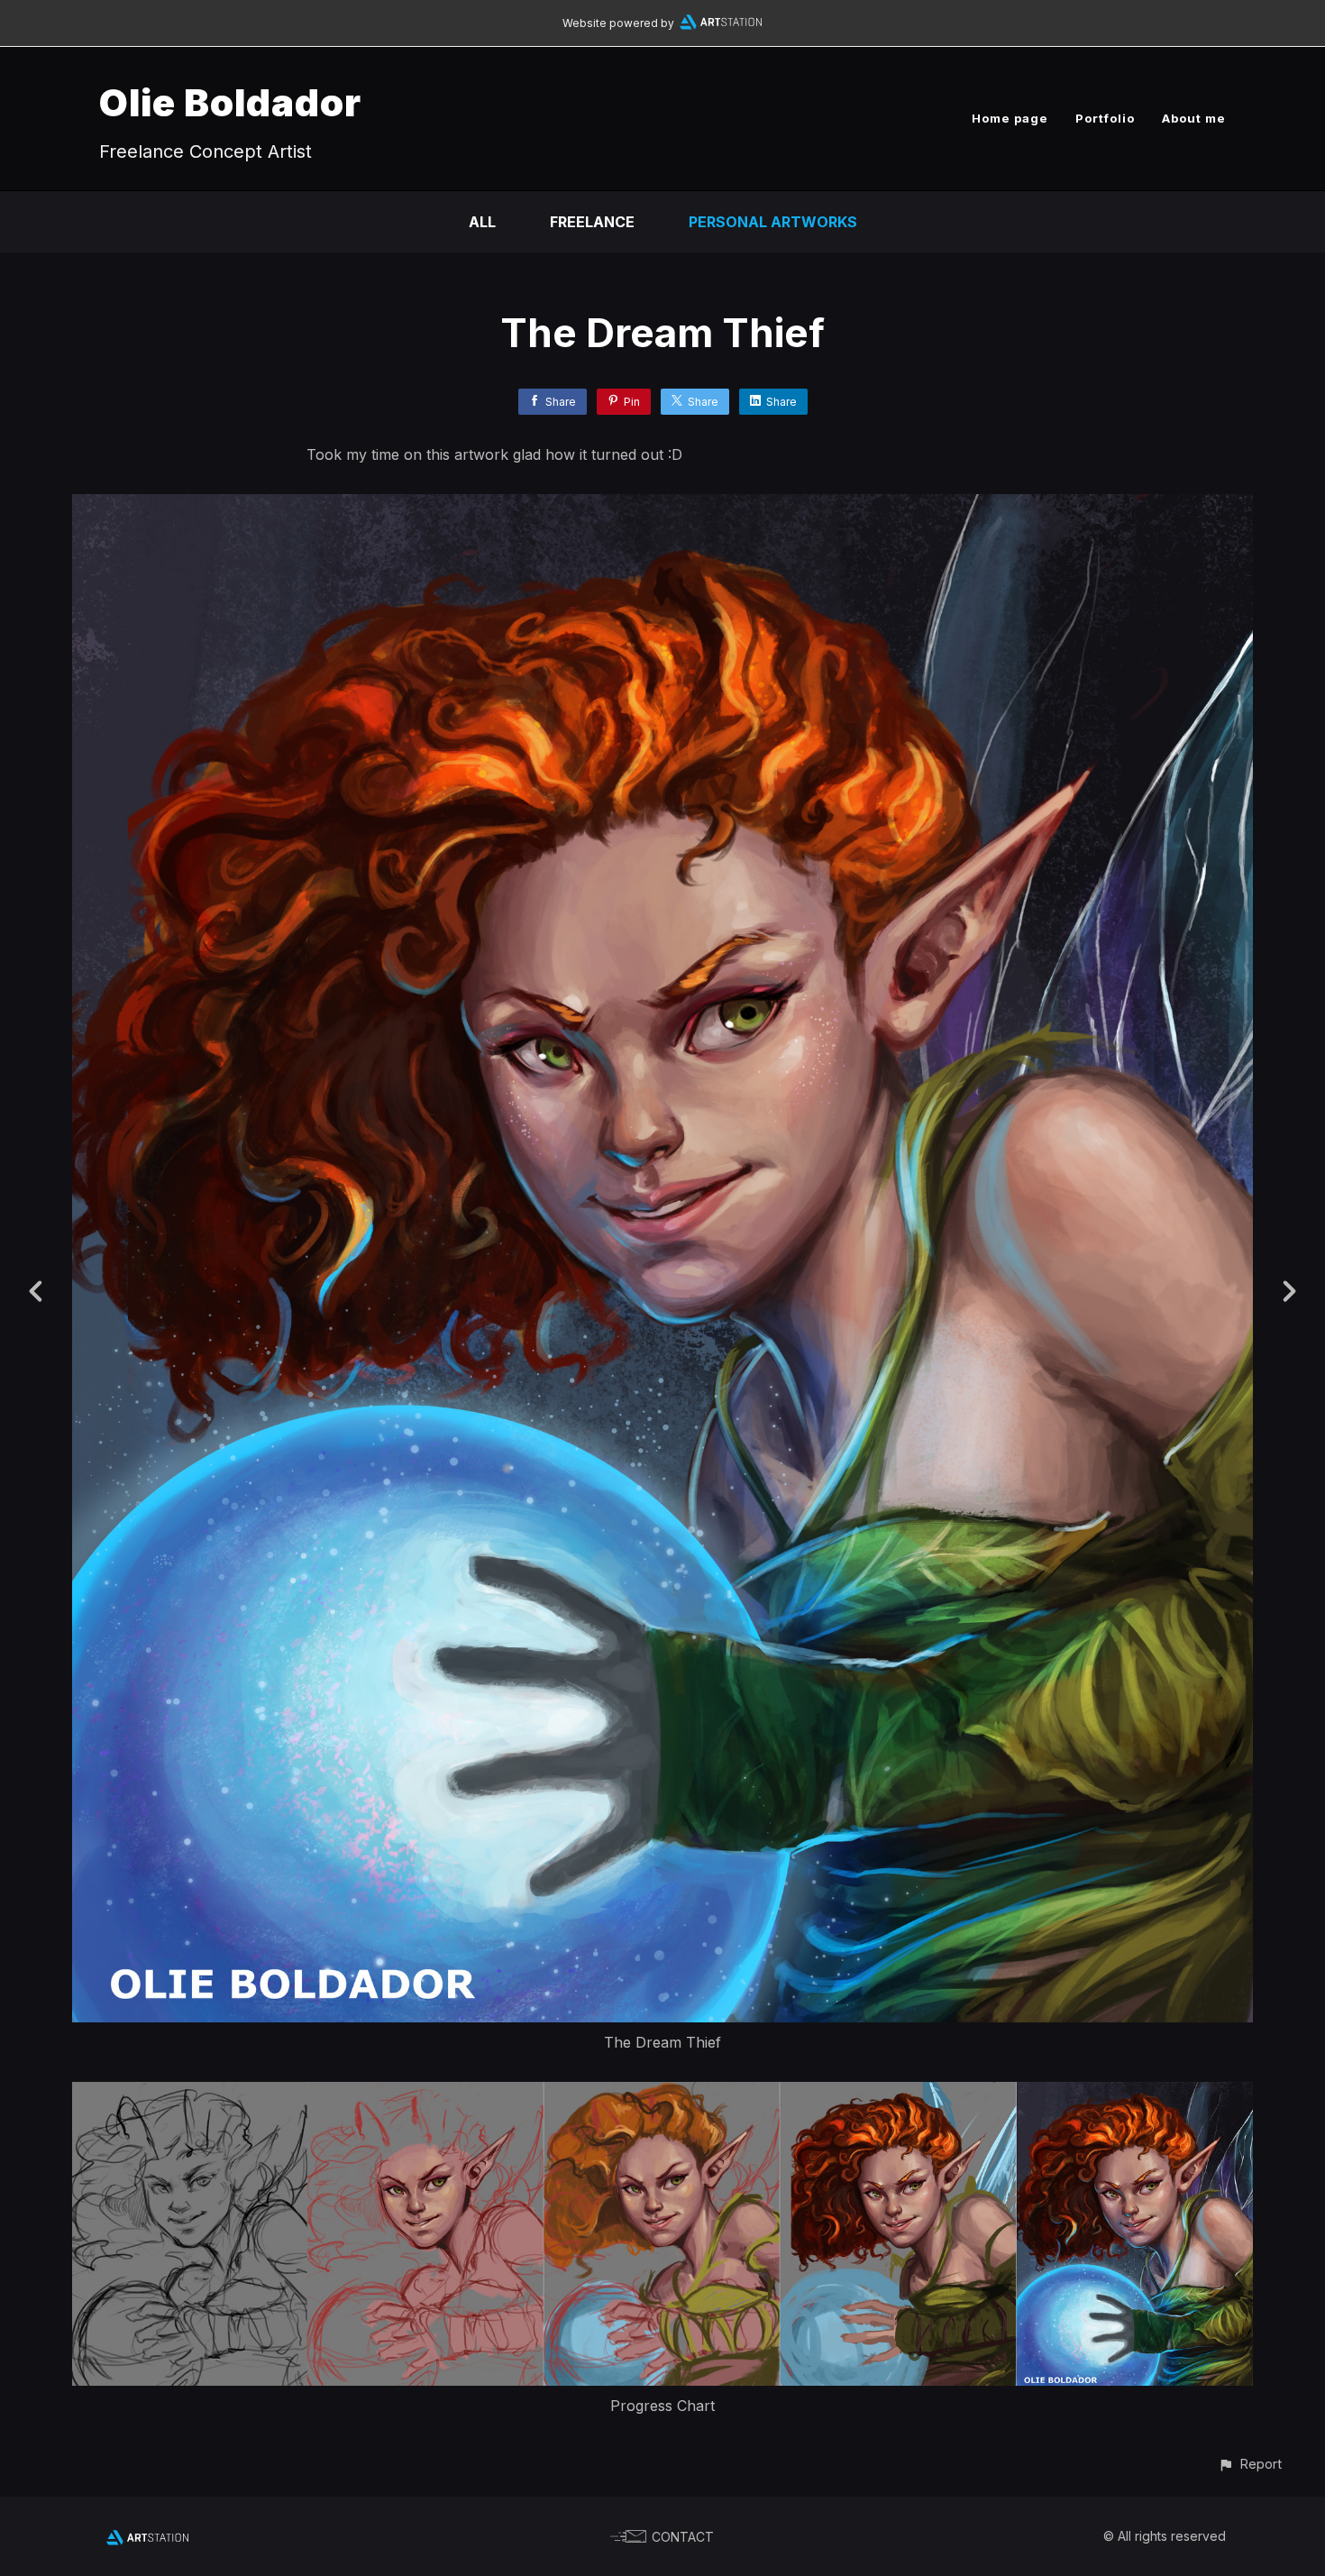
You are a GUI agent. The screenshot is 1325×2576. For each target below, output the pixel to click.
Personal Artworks (773, 222)
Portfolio (1105, 118)
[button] (1250, 2464)
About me (1194, 118)
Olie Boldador (230, 102)
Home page (1010, 118)
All (482, 222)
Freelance (592, 222)
